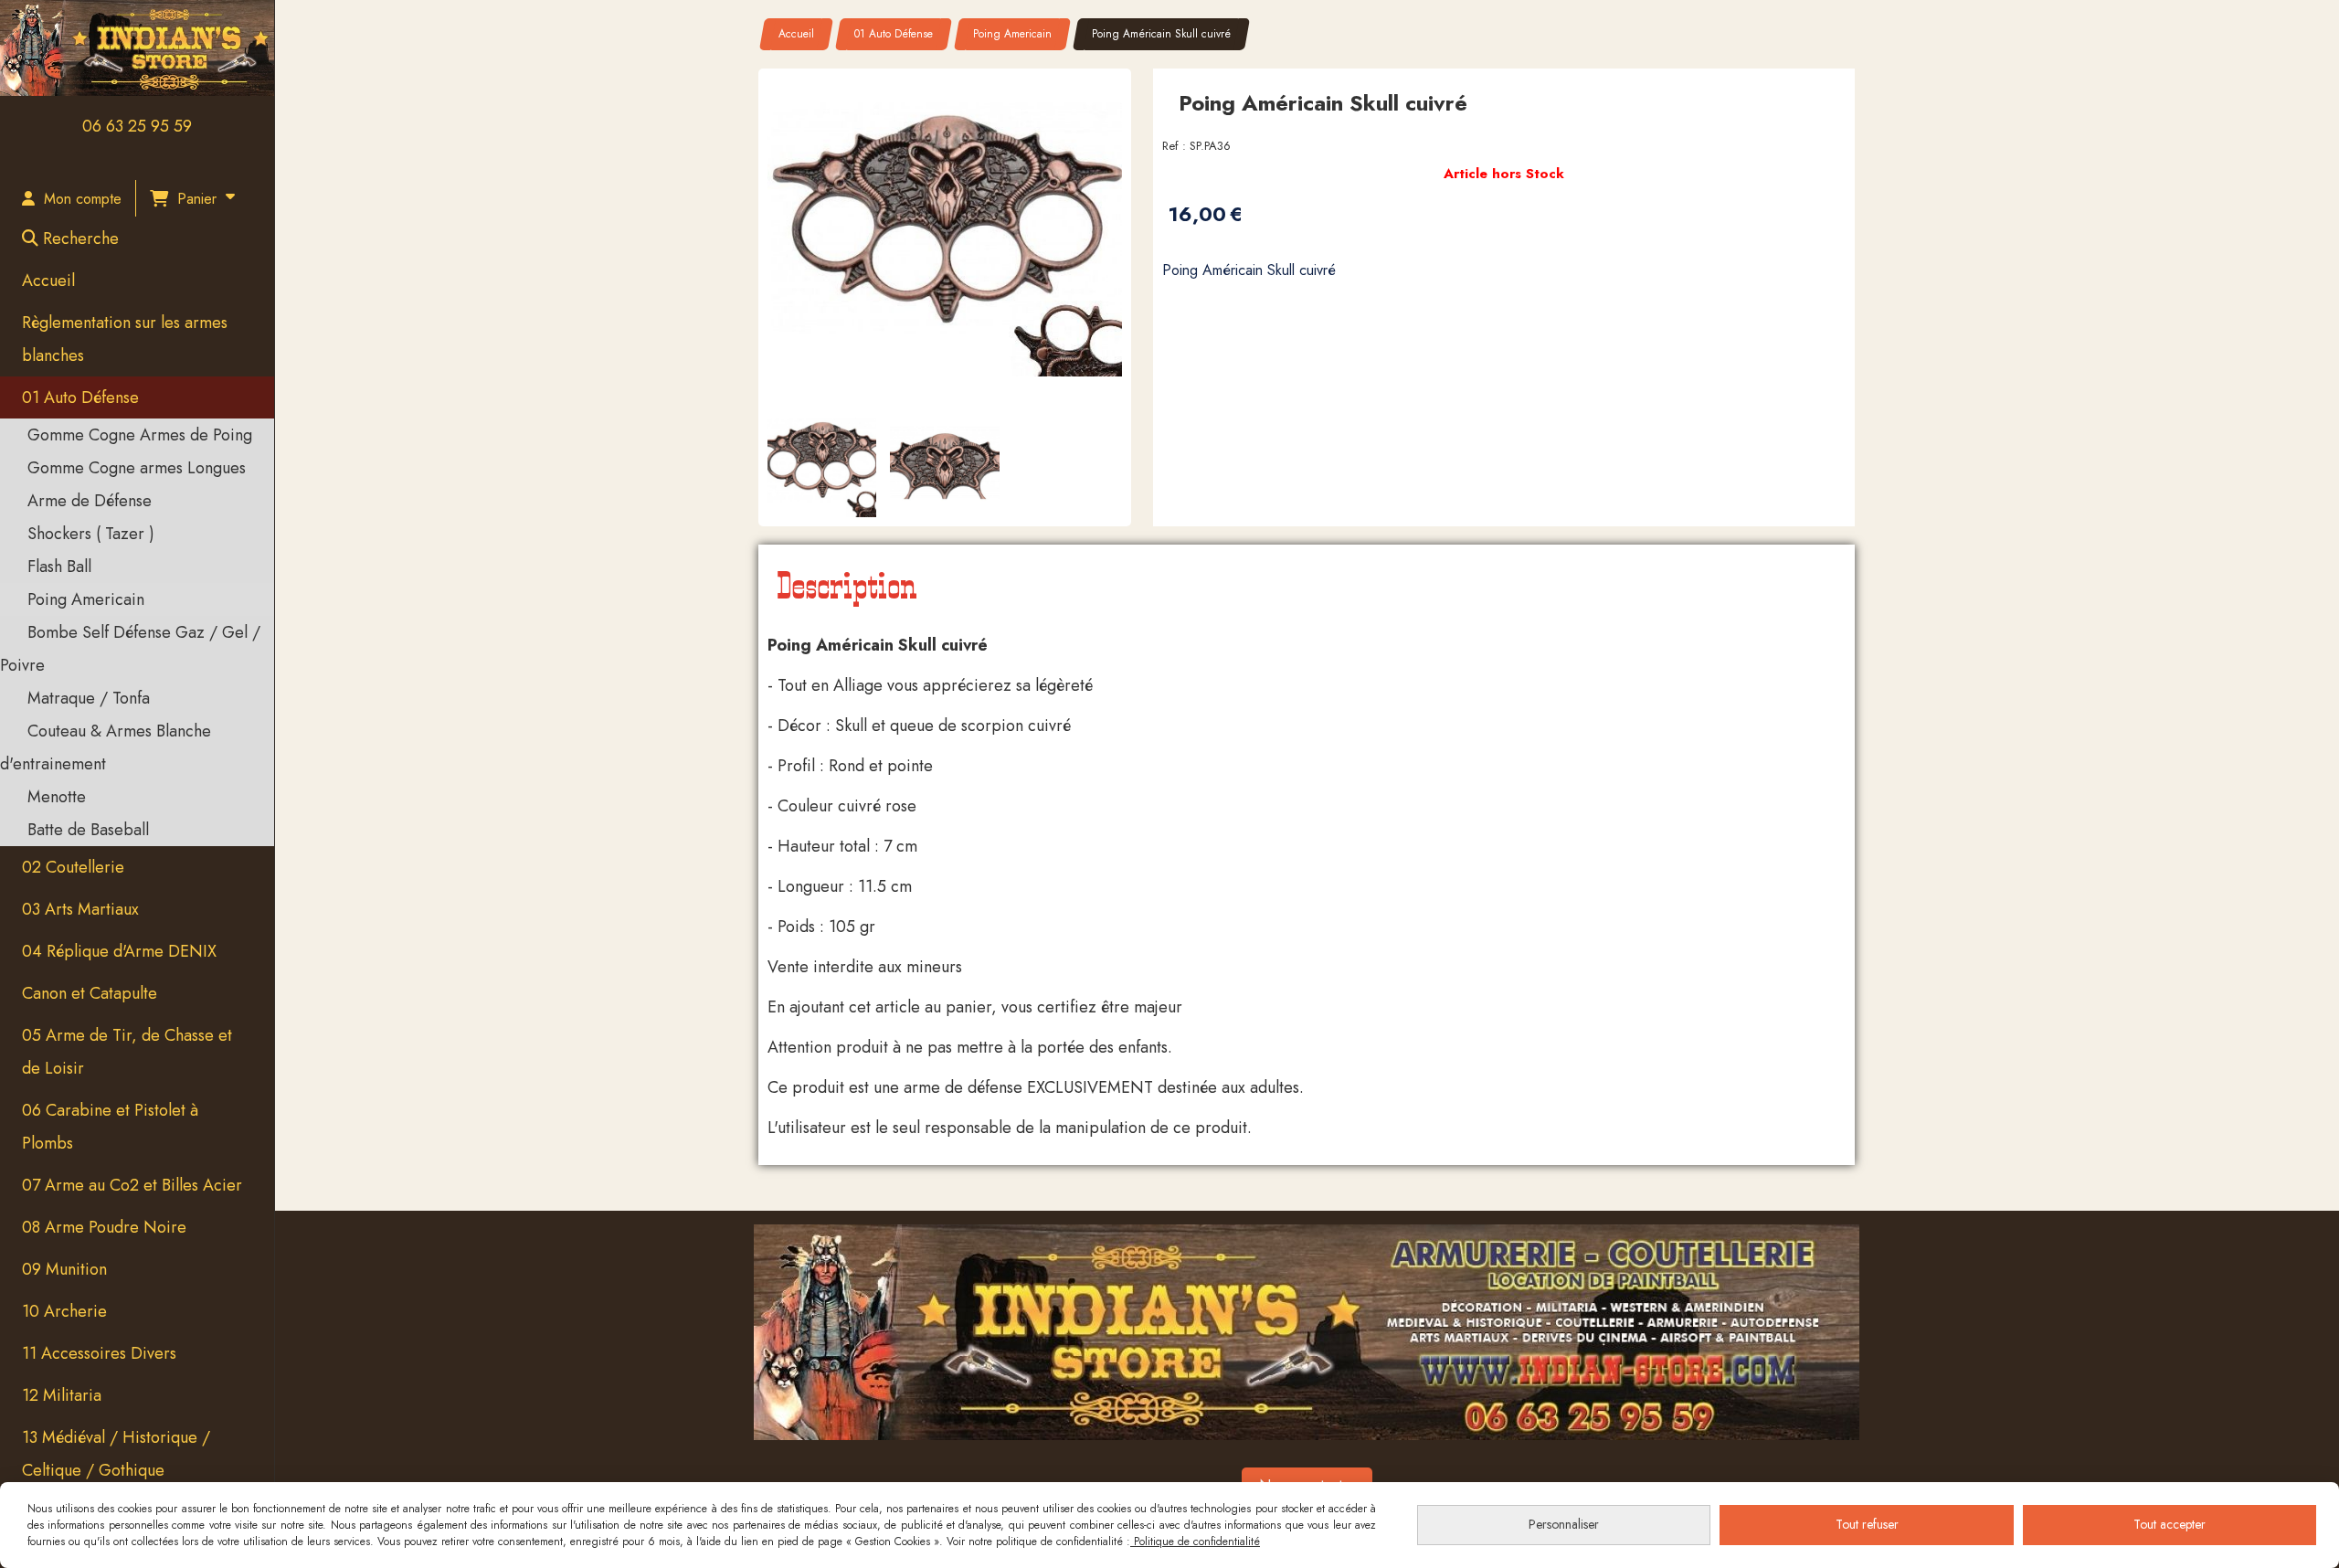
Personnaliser (1564, 1524)
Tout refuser (1867, 1524)
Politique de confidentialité (1195, 1542)
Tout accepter (2170, 1524)
